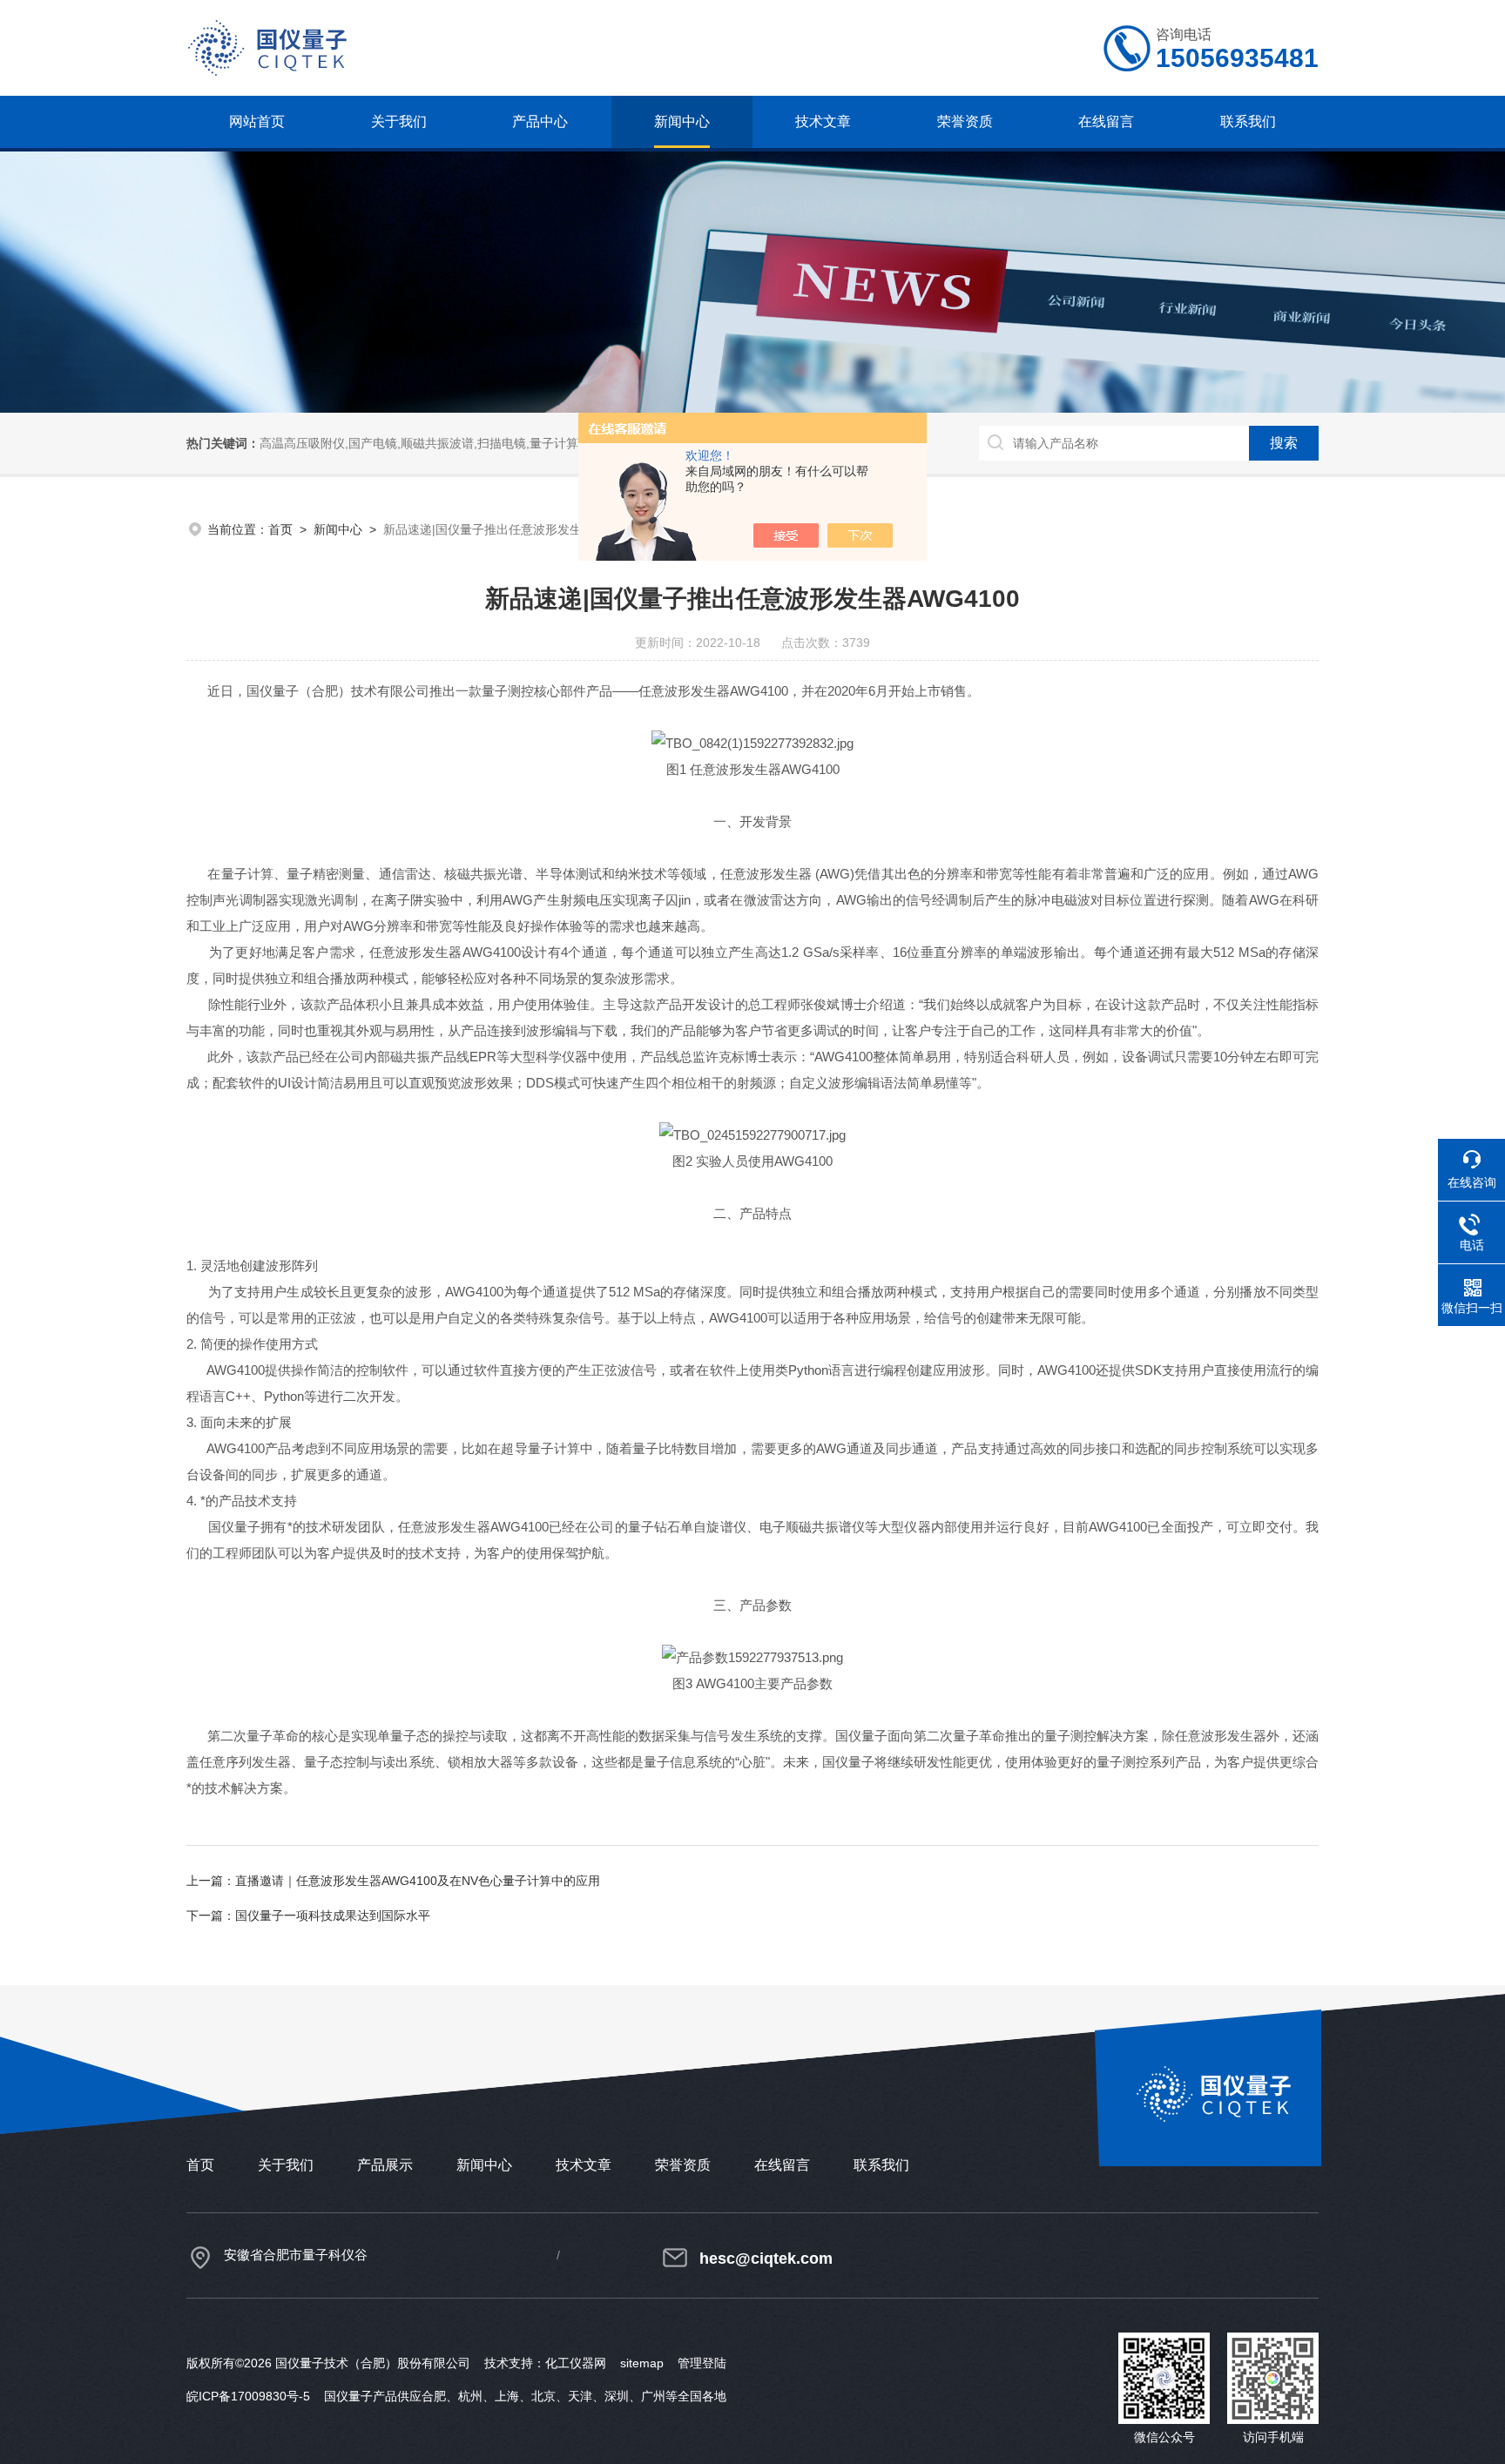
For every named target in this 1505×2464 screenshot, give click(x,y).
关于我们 (399, 121)
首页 (280, 529)
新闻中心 (682, 121)
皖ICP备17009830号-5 (248, 2396)
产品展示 (385, 2165)
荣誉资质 (965, 121)
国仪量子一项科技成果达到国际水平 (333, 1915)
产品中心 (540, 121)
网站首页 (257, 121)
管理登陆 (702, 2363)
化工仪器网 (576, 2363)
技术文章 (823, 121)
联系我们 (1248, 121)
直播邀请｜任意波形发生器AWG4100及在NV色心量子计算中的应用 (418, 1881)
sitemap (642, 2363)
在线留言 (1106, 121)
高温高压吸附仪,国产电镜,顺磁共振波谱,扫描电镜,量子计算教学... (436, 443)
